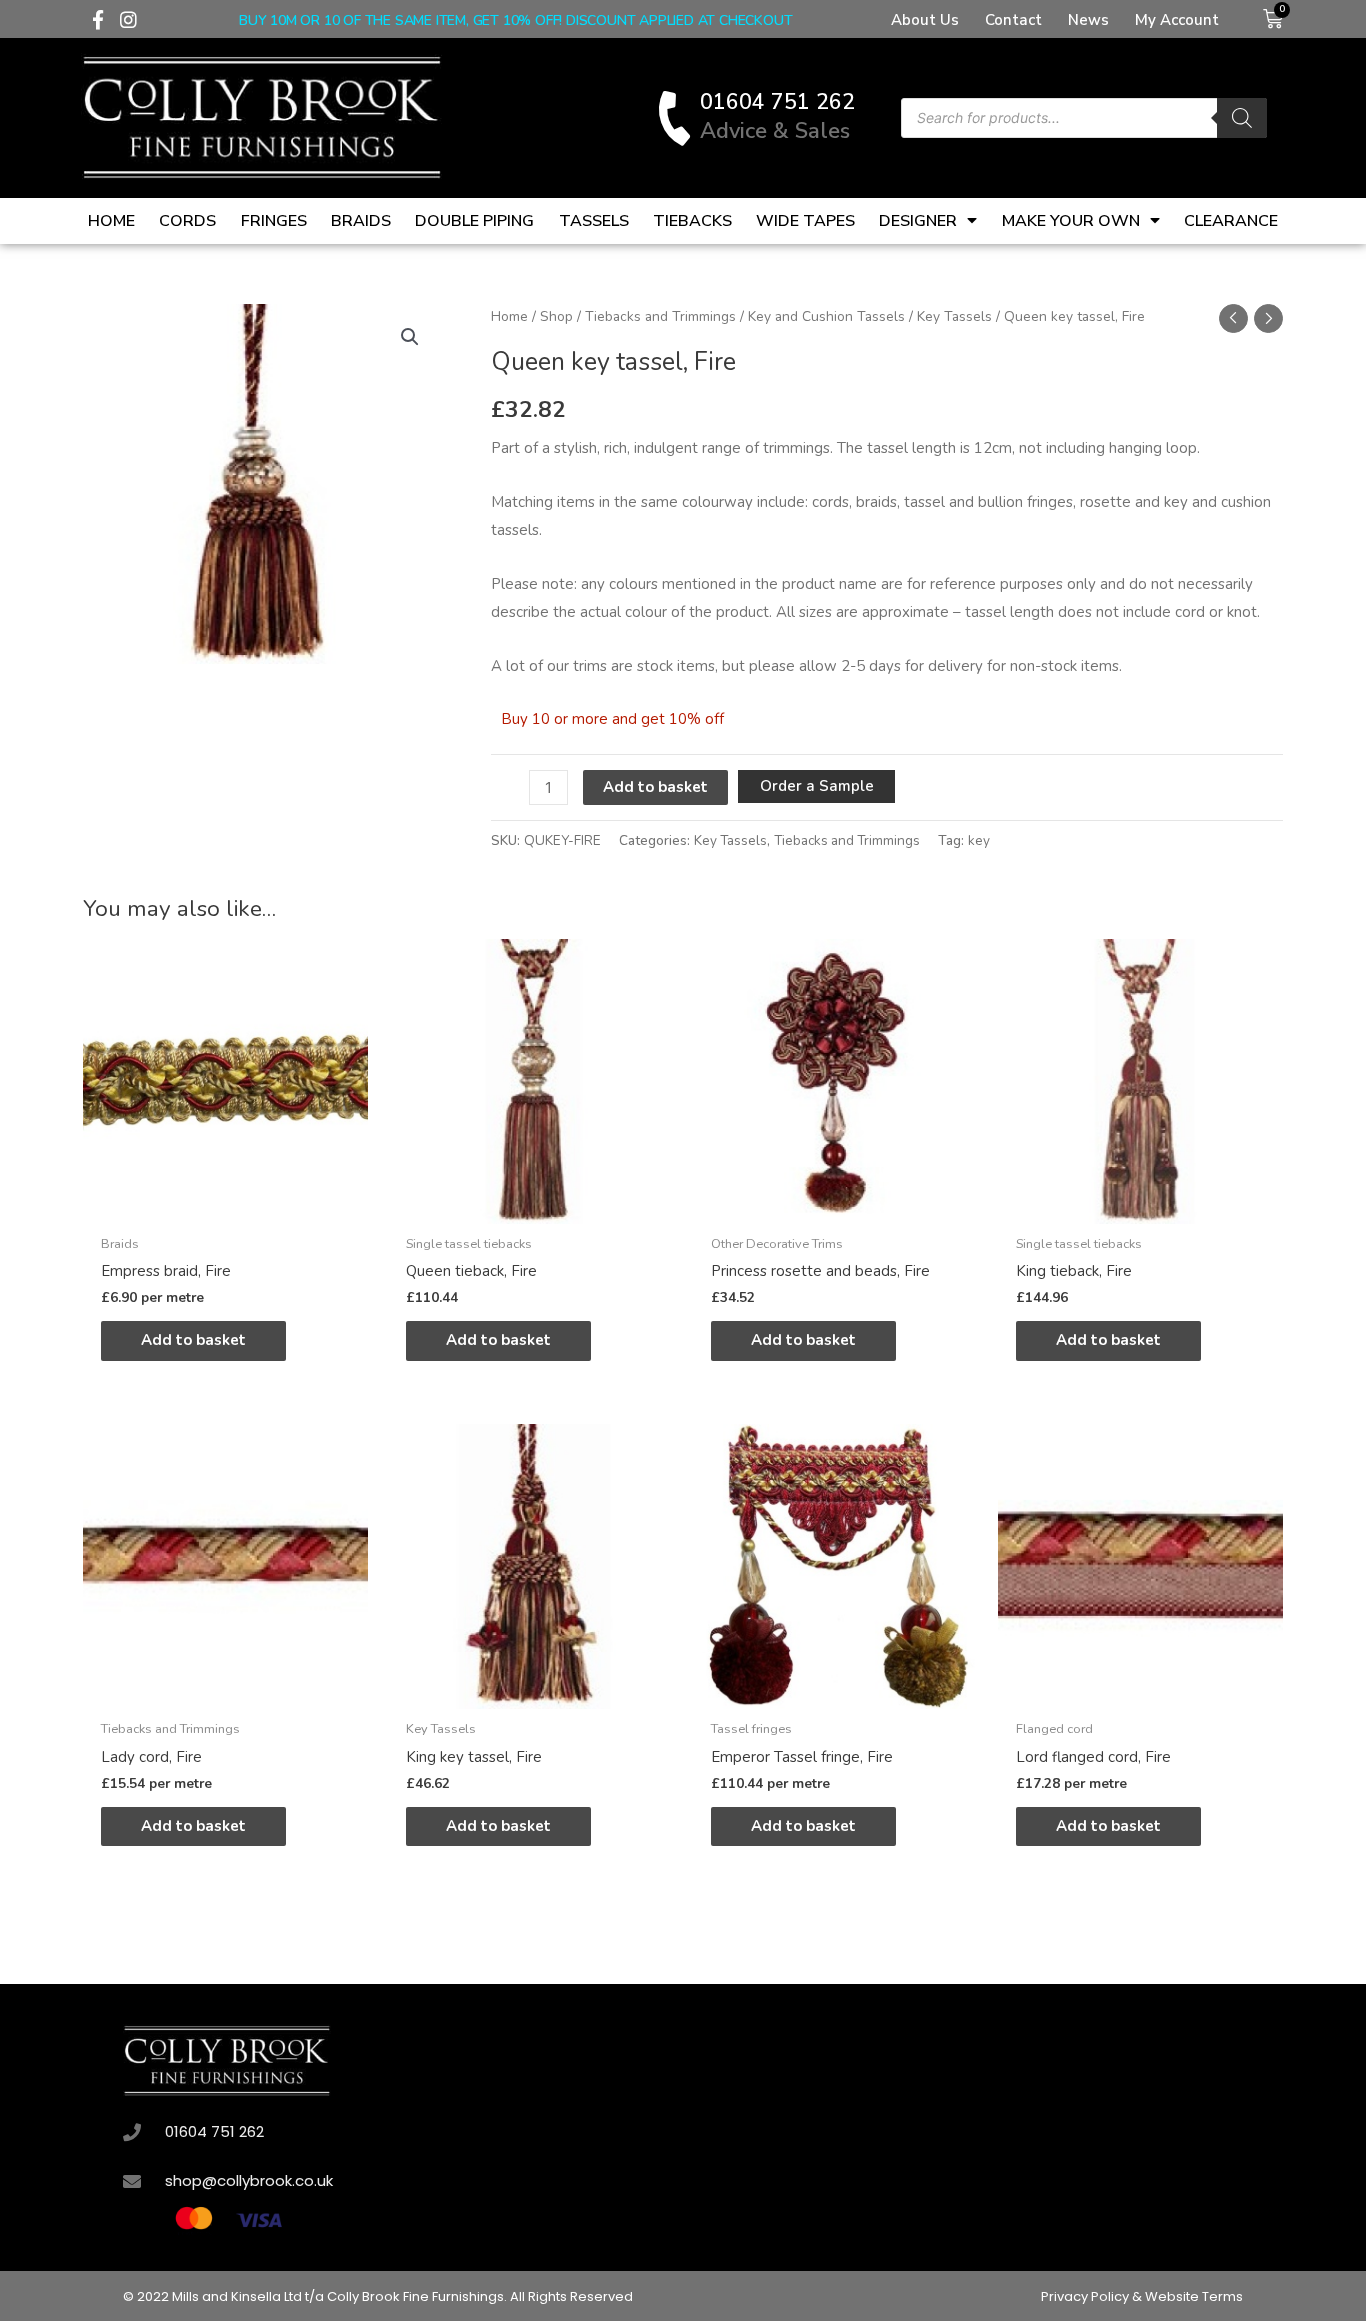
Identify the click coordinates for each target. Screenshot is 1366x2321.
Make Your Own (1071, 221)
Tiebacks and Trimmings (660, 316)
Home (111, 221)
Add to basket (655, 787)
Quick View (225, 1207)
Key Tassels (954, 316)
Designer (918, 221)
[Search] (1242, 118)
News (1088, 20)
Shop (556, 316)
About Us (925, 20)
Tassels (594, 221)
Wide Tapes (805, 221)
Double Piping (474, 221)
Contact (1013, 20)
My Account (1177, 20)
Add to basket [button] (193, 1340)
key (979, 840)
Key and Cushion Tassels (826, 316)
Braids (361, 221)
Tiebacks (692, 221)
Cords (187, 221)
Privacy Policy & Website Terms (1142, 2296)
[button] (410, 337)
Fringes (274, 221)
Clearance (1231, 221)
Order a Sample (817, 786)
